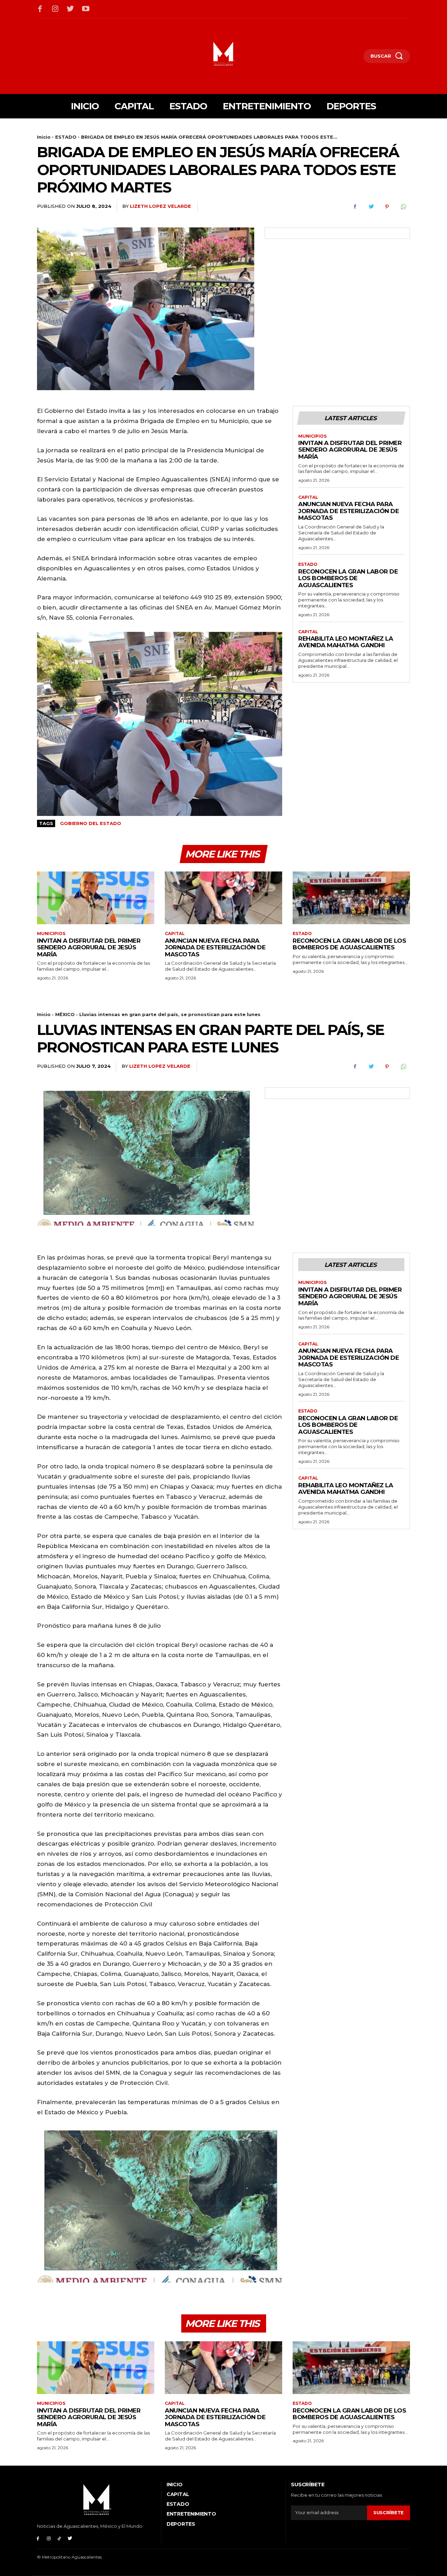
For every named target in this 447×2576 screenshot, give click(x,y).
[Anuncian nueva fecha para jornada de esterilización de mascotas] (223, 898)
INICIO (174, 2484)
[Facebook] (40, 9)
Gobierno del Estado (91, 823)
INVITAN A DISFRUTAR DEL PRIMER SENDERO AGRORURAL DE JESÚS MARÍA (350, 450)
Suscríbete (389, 2512)
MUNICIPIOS (312, 436)
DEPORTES (181, 2524)
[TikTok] (60, 2538)
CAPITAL (308, 497)
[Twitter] (71, 9)
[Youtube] (86, 9)
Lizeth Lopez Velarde (160, 206)
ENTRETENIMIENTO (191, 2514)
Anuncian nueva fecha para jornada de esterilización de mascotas (349, 511)
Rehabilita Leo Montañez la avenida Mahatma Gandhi (346, 642)
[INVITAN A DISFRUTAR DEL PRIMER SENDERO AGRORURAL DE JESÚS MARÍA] (96, 898)
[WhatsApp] (403, 207)
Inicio (44, 137)
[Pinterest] (387, 207)
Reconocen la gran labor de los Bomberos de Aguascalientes (348, 578)
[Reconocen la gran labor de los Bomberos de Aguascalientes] (351, 898)
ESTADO (66, 137)
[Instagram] (56, 9)
